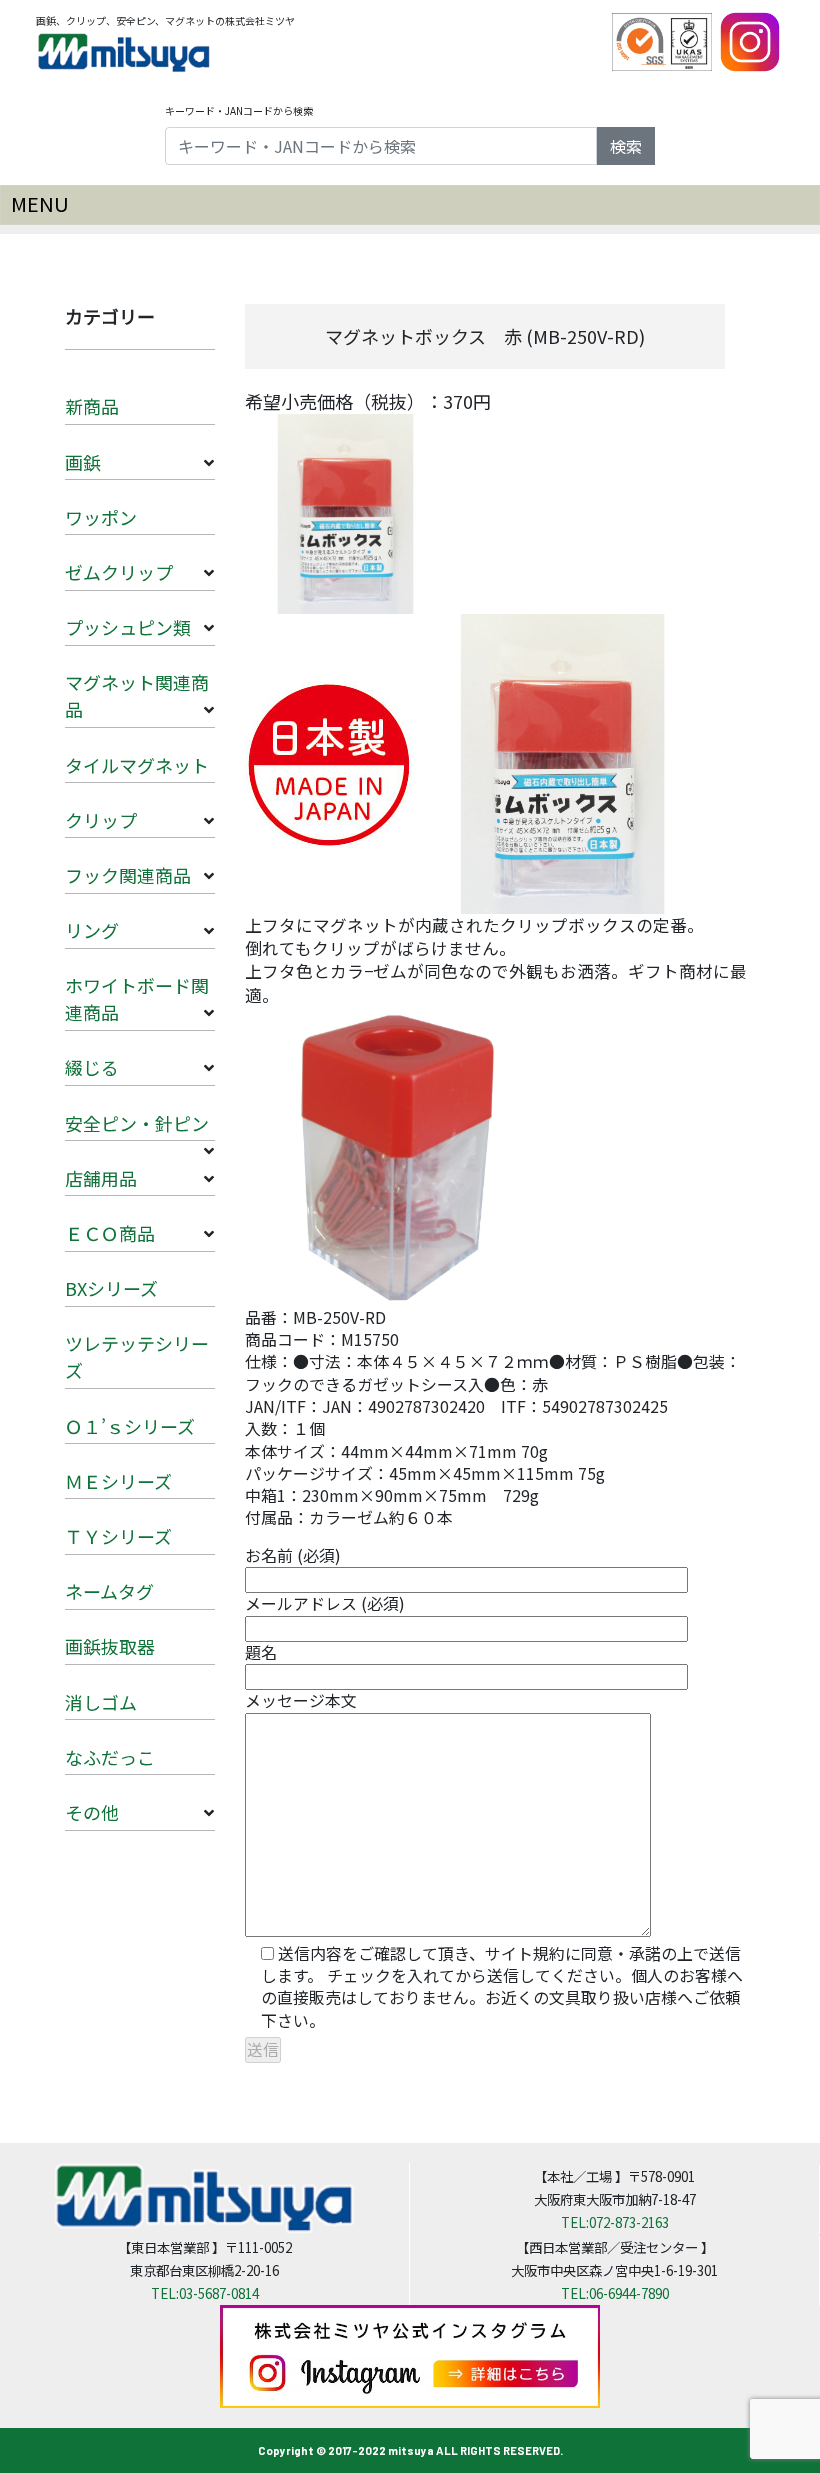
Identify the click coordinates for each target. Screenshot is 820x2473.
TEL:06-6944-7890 (615, 2293)
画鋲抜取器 (110, 1646)
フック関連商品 (128, 875)
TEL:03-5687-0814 (205, 2293)
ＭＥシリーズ (118, 1481)
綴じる (92, 1067)
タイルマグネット (137, 765)
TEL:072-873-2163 (615, 2222)
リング (92, 930)
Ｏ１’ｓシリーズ (130, 1426)
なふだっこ (110, 1757)
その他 (92, 1812)
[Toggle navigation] (410, 205)
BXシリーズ (111, 1288)
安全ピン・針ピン (137, 1123)
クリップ (101, 820)
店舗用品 (101, 1178)
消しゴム (101, 1702)
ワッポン (101, 517)
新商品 (92, 406)
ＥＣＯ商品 (110, 1233)
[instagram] (750, 40)
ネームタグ (109, 1591)
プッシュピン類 (128, 627)
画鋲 (83, 462)
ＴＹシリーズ (118, 1536)
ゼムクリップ (119, 572)
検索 (626, 146)
